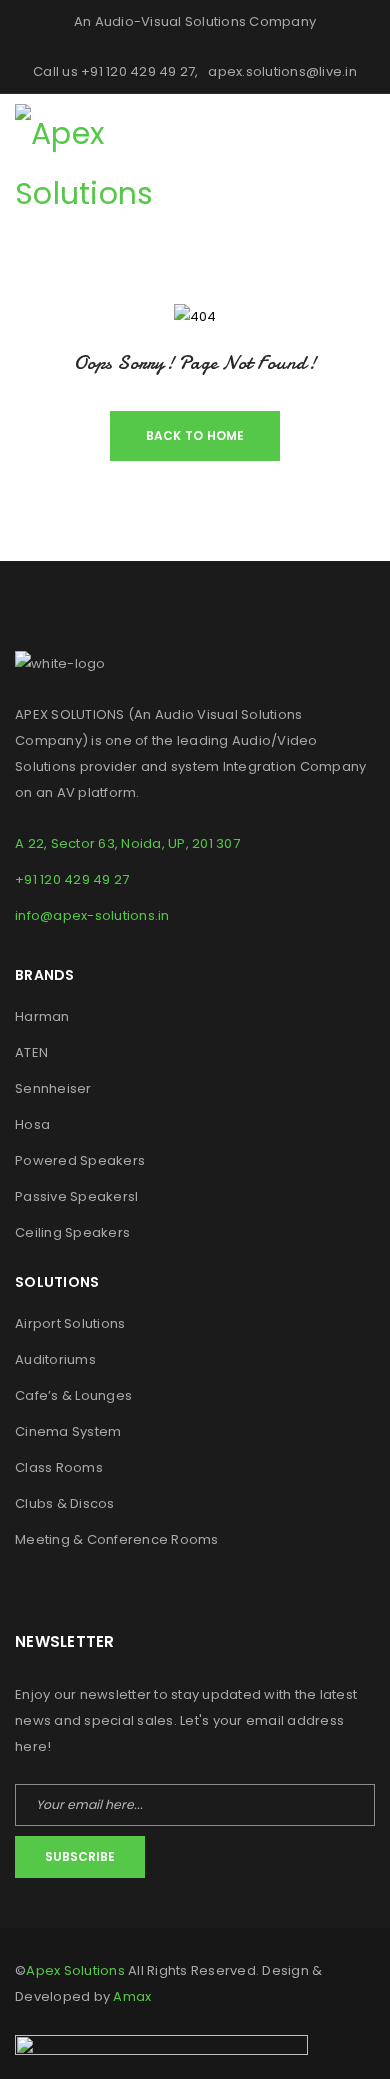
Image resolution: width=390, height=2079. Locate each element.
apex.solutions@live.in (282, 71)
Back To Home (195, 435)
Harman (42, 1016)
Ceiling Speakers (72, 1232)
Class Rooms (59, 1467)
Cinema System (68, 1431)
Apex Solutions (75, 1970)
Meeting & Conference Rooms (117, 1539)
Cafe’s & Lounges (73, 1395)
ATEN (31, 1052)
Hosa (32, 1124)
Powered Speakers (80, 1160)
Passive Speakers (75, 1196)
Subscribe (80, 1856)
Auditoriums (55, 1359)
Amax (132, 1996)
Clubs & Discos (65, 1503)
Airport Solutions (70, 1323)
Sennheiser (53, 1088)
